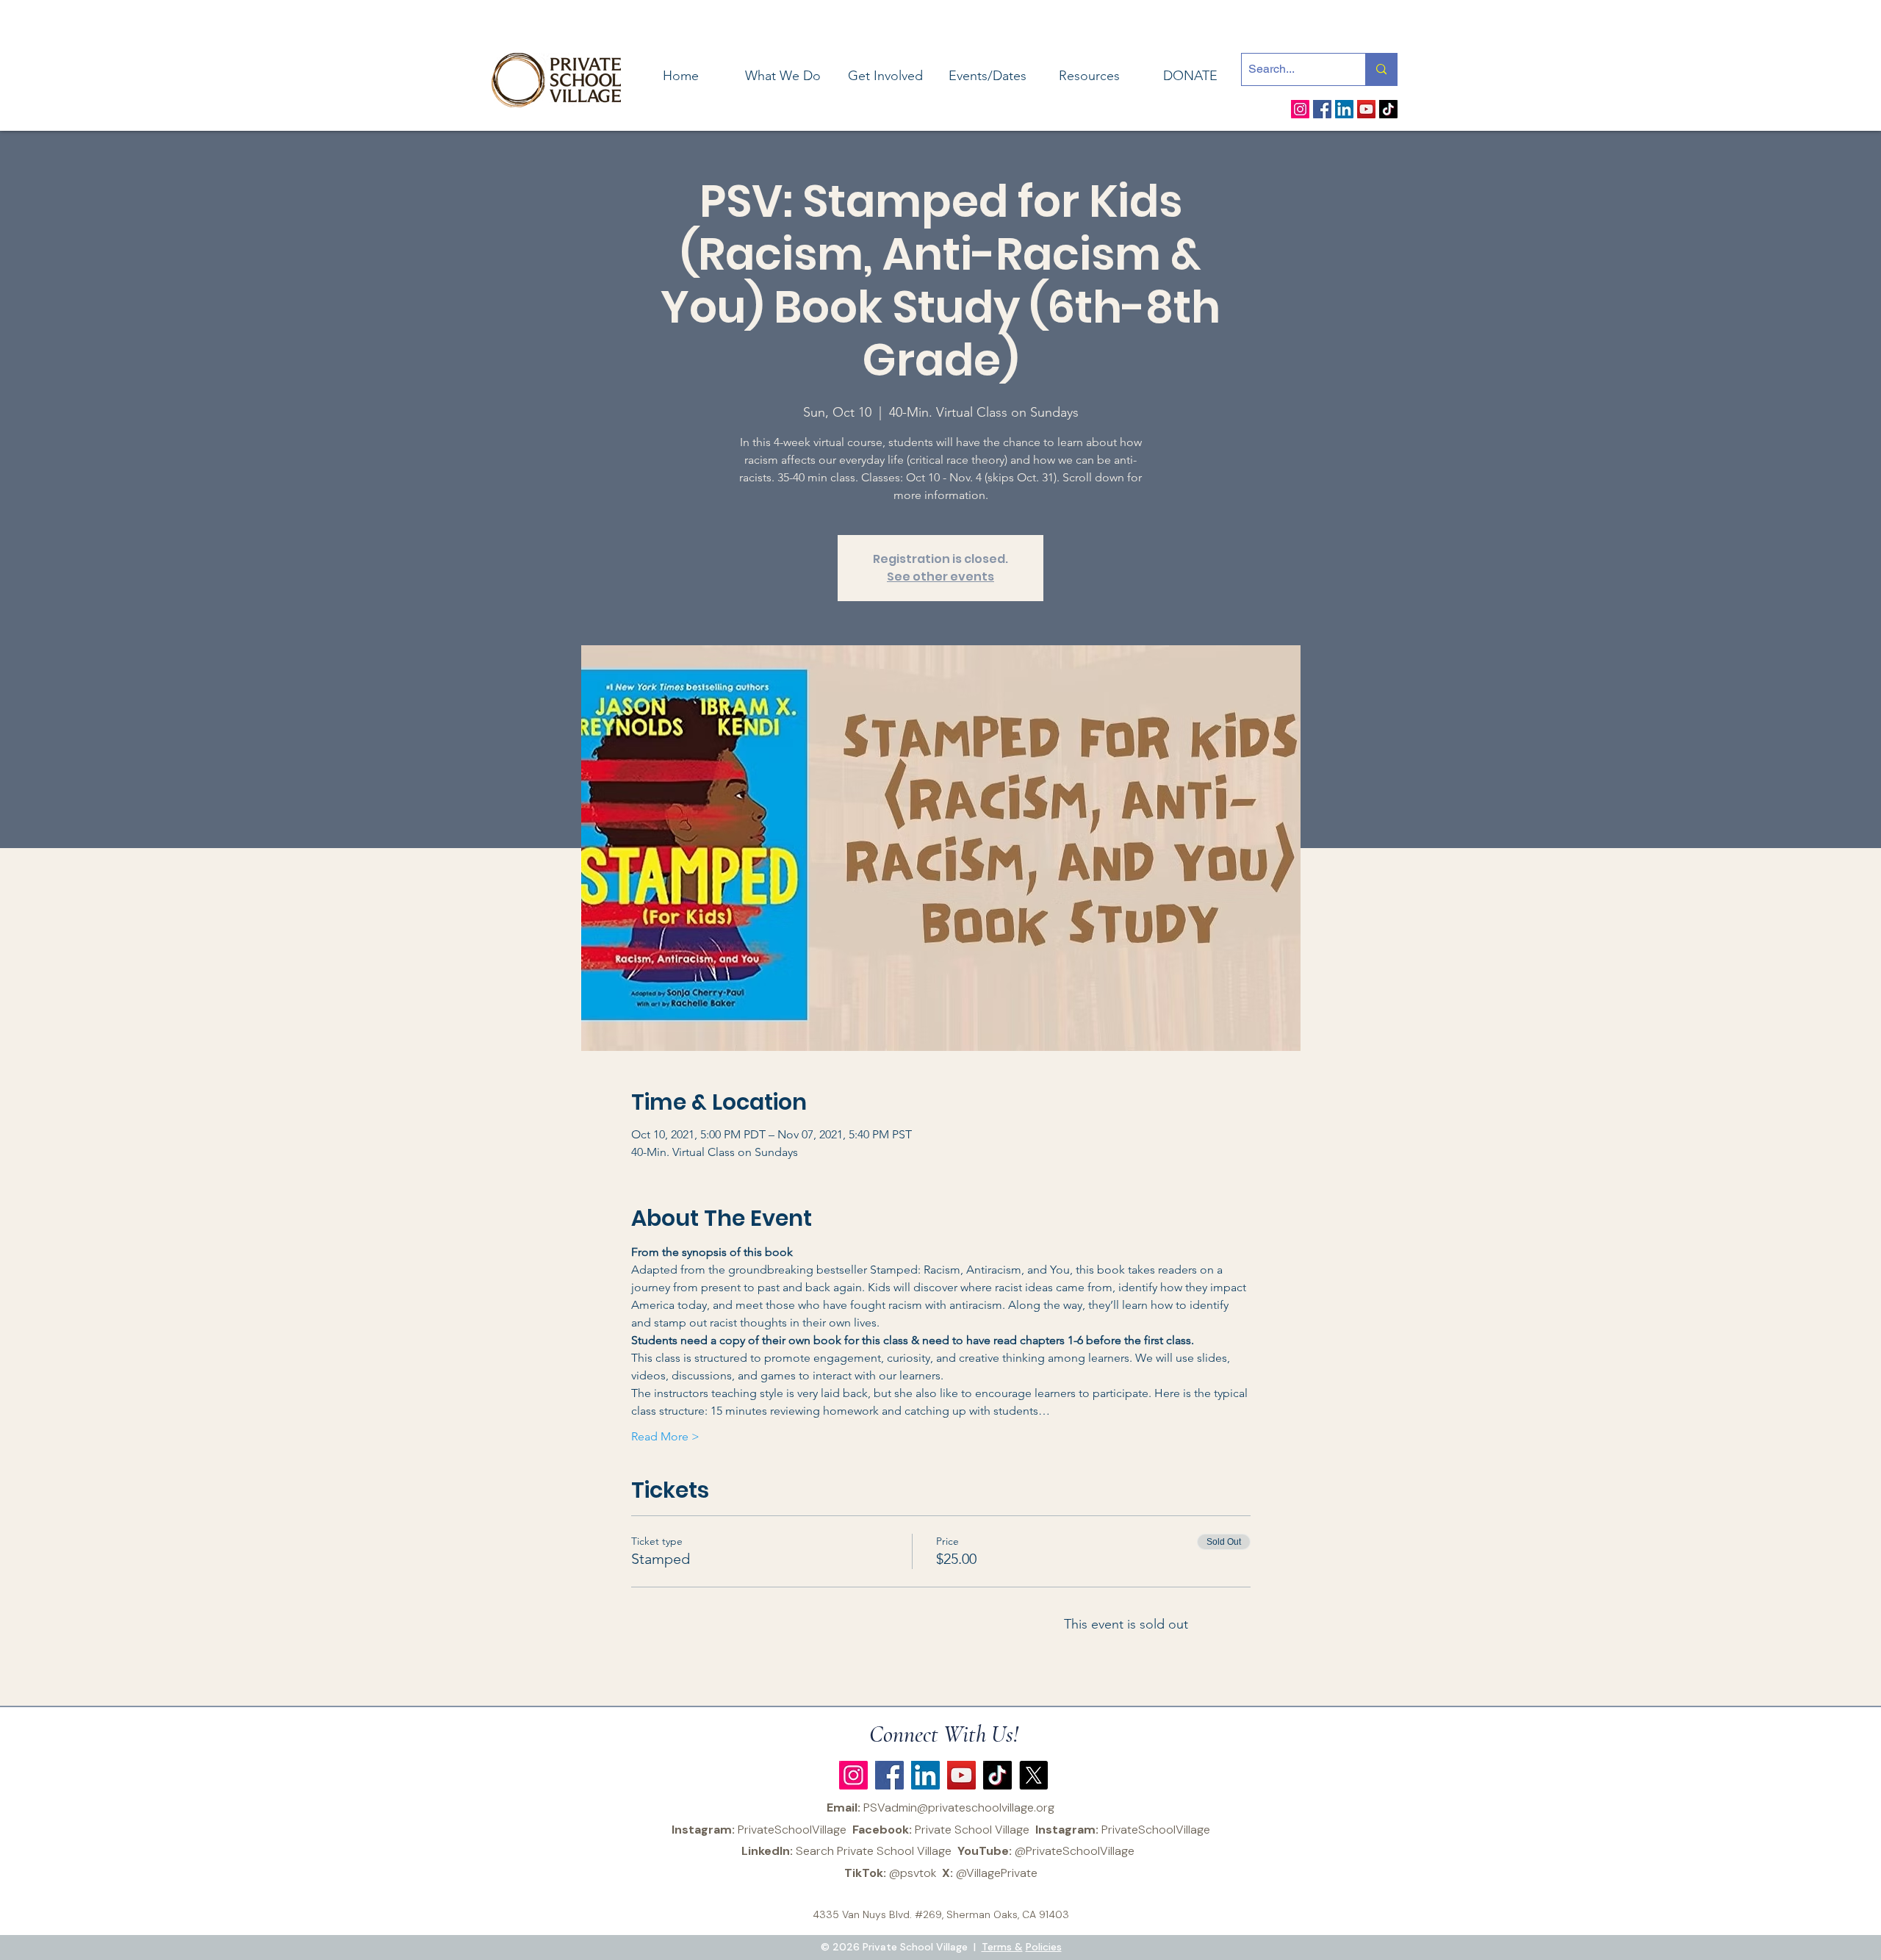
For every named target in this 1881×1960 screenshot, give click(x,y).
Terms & (1002, 1947)
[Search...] (1381, 69)
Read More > (665, 1436)
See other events (940, 577)
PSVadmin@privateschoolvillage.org (959, 1808)
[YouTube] (1366, 109)
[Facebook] (1322, 109)
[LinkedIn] (1344, 109)
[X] (1033, 1775)
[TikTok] (1388, 109)
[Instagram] (1300, 109)
